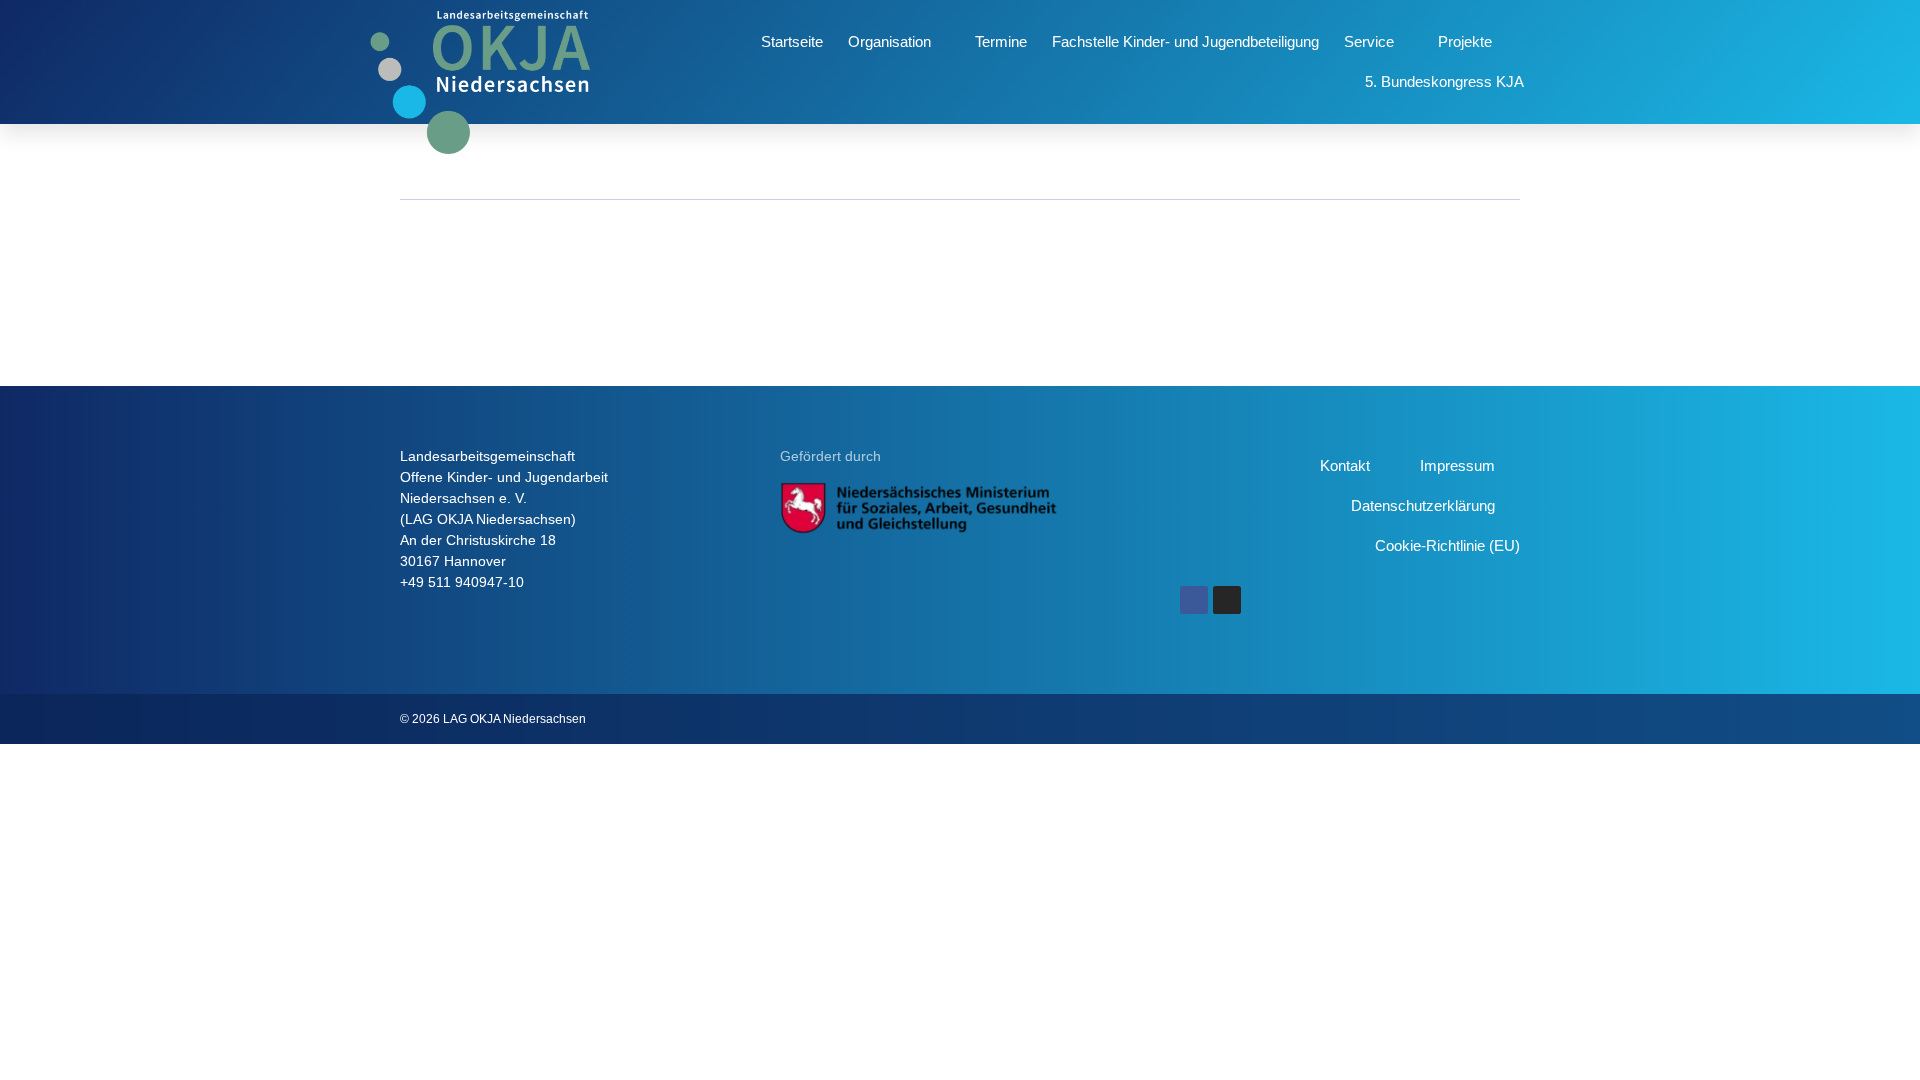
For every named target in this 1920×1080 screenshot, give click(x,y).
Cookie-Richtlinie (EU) (1447, 545)
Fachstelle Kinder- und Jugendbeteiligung (1185, 41)
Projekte (1465, 41)
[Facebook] (1194, 600)
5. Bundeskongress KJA (1444, 81)
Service (1369, 41)
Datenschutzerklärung (1423, 505)
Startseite (792, 41)
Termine (1001, 41)
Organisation (889, 41)
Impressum (1457, 465)
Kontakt (1345, 465)
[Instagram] (1227, 600)
